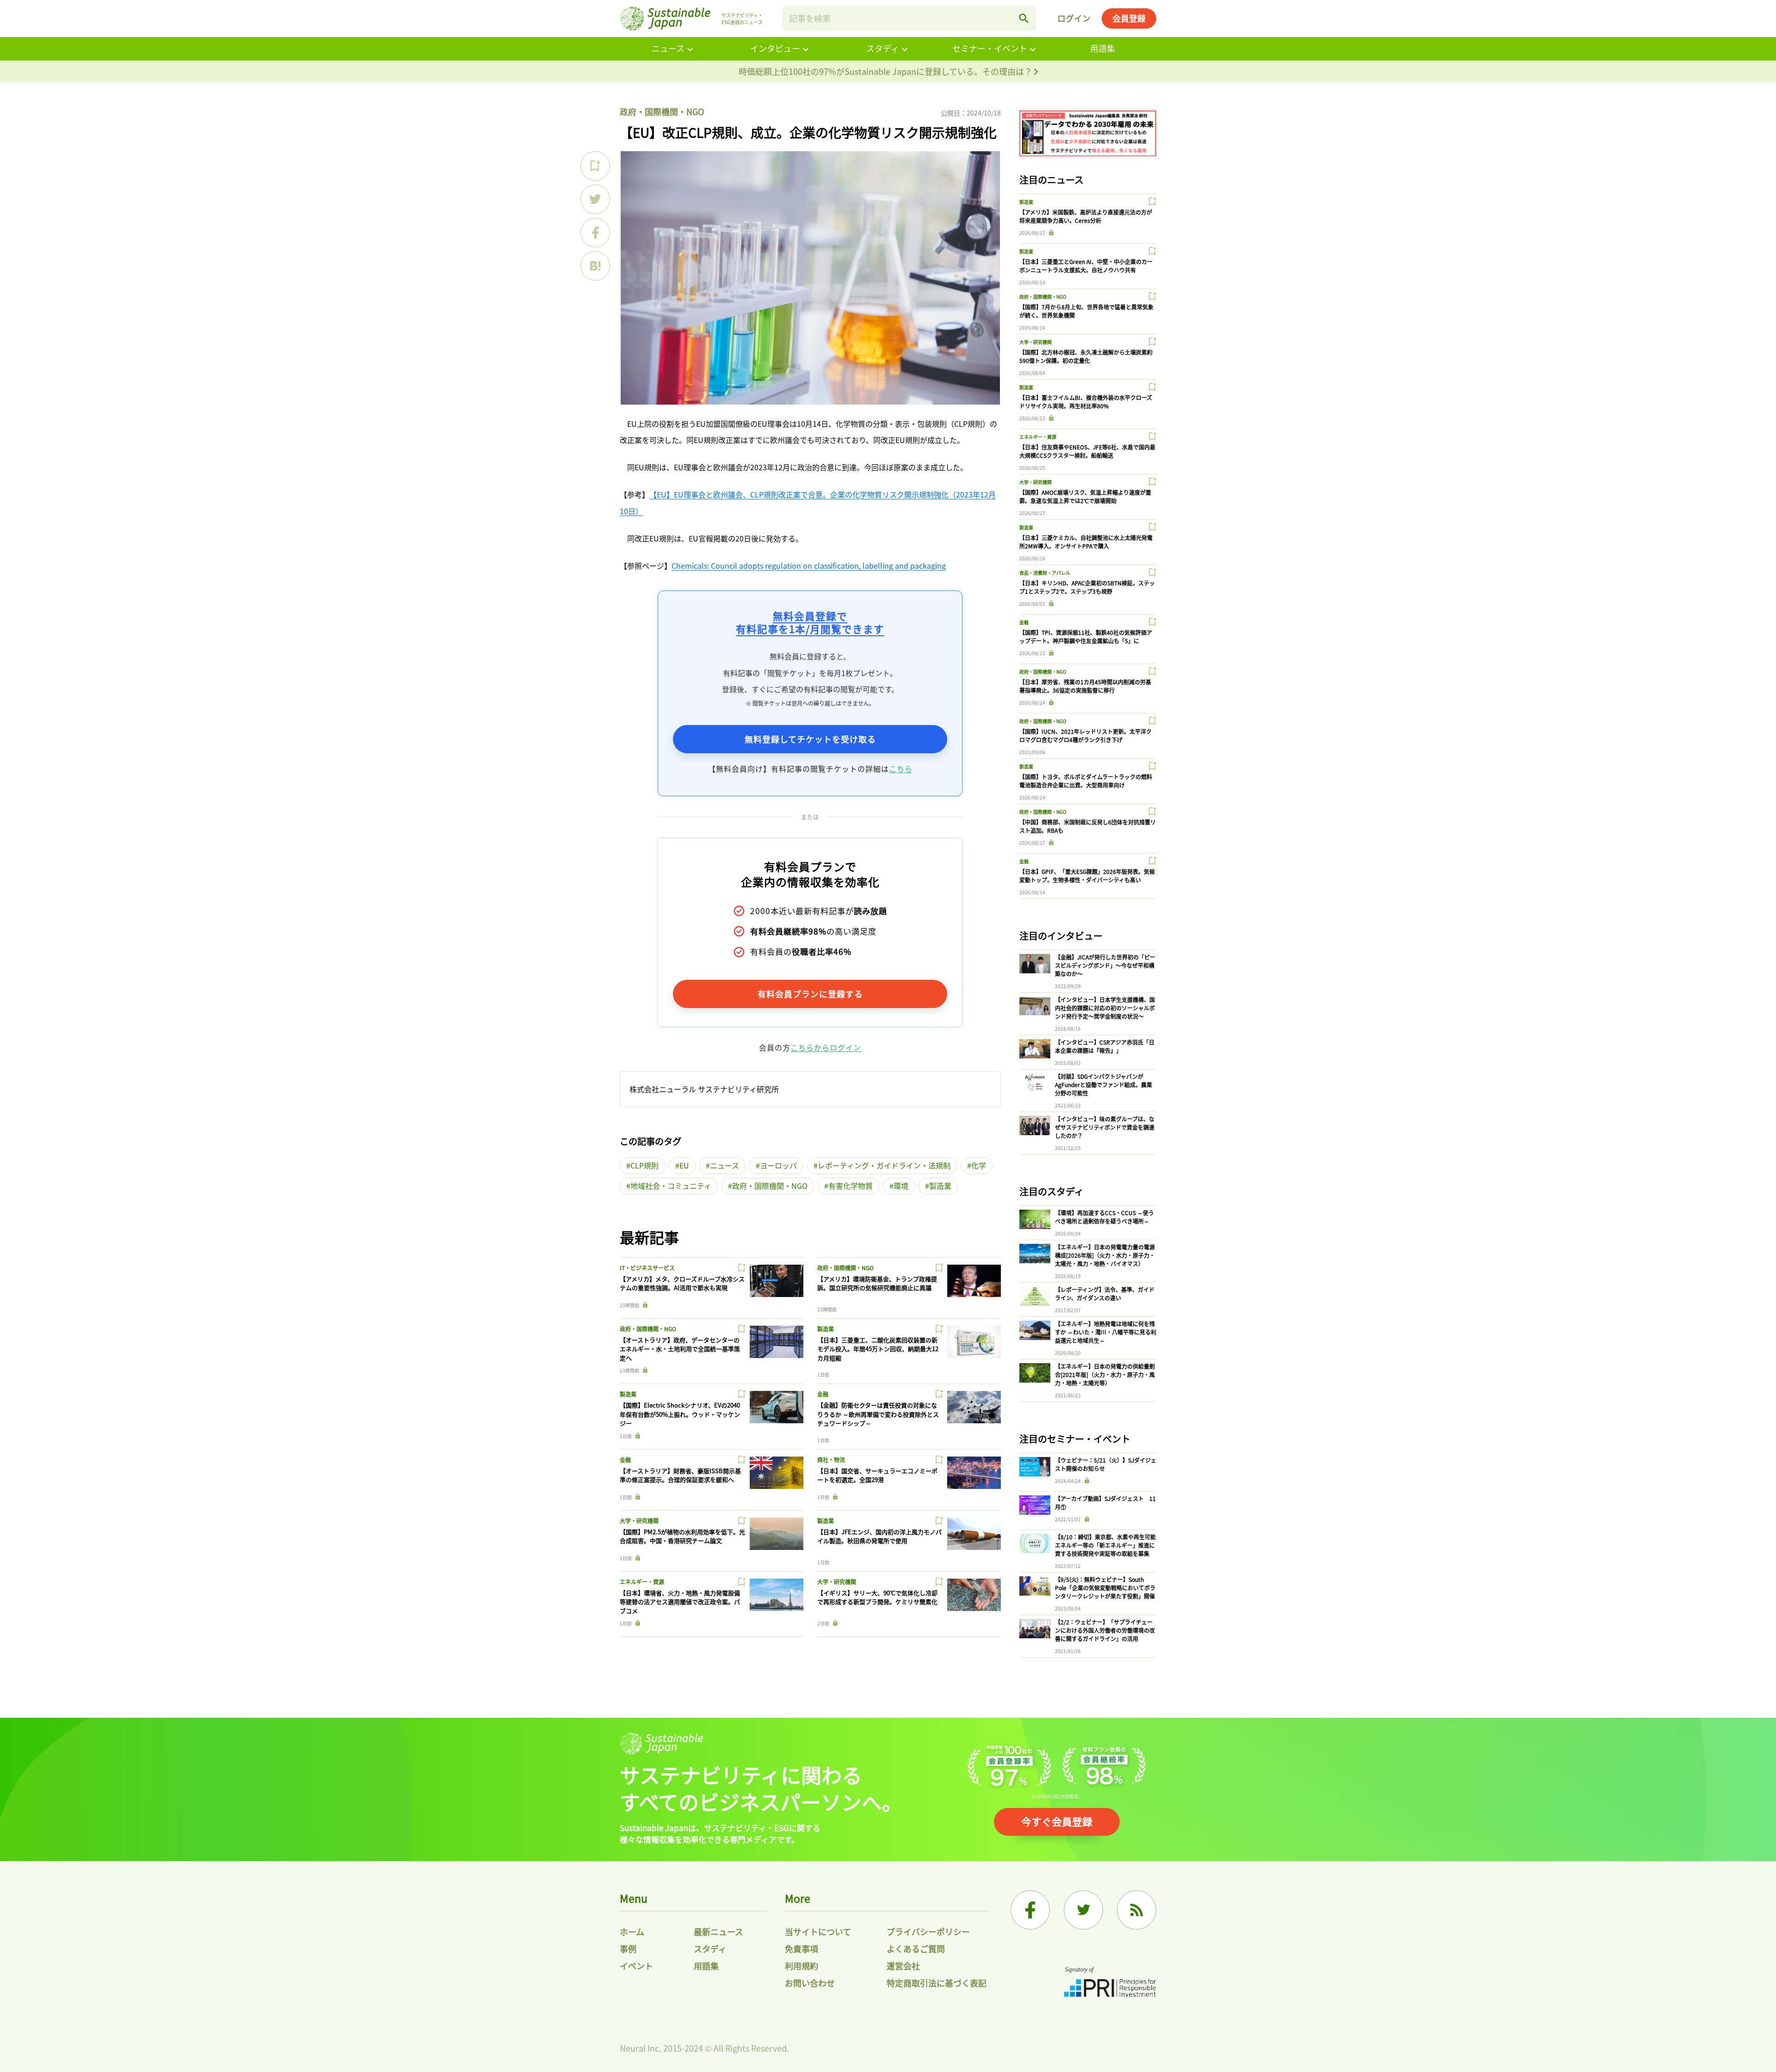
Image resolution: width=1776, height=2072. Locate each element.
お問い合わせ (810, 1983)
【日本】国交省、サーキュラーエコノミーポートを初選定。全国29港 (877, 1475)
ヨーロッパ (778, 1165)
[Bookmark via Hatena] (595, 266)
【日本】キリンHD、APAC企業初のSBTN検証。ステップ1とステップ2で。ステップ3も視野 (1087, 587)
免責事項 (802, 1949)
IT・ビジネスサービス (647, 1268)
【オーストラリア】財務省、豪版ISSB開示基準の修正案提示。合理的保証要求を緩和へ (680, 1475)
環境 (901, 1186)
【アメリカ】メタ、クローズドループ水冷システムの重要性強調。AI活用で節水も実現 (682, 1283)
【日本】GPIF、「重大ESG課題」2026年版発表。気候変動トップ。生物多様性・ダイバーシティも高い (1087, 876)
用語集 (1103, 48)
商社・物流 (831, 1460)
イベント (636, 1966)
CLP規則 (644, 1165)
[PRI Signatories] (1110, 1983)
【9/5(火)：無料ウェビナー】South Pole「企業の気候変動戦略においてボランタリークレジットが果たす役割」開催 (1105, 1588)
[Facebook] (1030, 1910)
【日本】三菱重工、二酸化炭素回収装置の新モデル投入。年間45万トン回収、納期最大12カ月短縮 (878, 1349)
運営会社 (903, 1966)
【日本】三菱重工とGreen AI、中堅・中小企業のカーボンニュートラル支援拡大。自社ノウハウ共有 (1086, 266)
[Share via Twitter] (595, 199)
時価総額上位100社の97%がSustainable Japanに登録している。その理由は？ (886, 71)
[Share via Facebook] (595, 233)
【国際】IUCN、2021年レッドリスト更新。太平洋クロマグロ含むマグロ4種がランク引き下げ (1085, 735)
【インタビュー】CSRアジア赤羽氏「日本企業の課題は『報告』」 (1105, 1046)
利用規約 (802, 1966)
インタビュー (775, 48)
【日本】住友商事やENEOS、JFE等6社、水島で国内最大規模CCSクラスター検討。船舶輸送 (1087, 451)
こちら (901, 769)
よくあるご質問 (916, 1949)
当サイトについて (818, 1931)
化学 (979, 1165)
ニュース (668, 48)
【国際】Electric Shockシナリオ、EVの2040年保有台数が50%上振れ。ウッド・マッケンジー (680, 1414)
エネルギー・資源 (642, 1582)
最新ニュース (718, 1931)
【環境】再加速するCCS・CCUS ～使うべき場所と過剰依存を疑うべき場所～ (1104, 1217)
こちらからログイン (826, 1047)
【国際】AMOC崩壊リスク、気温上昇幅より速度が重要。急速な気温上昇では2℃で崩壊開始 (1085, 496)
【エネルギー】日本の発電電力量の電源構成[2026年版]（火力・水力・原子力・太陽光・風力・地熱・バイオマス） (1105, 1255)
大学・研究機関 (639, 1521)
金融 (823, 1394)
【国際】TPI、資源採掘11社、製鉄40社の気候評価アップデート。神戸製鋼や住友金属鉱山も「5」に (1086, 636)
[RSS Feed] (1137, 1910)
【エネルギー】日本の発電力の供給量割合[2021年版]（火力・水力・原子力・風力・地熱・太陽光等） (1105, 1374)
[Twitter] (1083, 1910)
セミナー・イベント (990, 48)
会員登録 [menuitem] (1129, 18)
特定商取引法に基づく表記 (937, 1983)
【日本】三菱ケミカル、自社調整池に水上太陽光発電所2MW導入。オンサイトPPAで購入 (1086, 542)
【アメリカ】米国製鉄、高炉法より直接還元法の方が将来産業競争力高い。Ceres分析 (1086, 216)
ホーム (632, 1931)
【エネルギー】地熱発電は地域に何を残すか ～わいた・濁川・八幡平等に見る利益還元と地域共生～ (1106, 1332)
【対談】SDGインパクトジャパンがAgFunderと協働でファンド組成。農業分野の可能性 (1104, 1085)
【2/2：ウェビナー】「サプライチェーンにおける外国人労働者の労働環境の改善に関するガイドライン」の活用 (1105, 1630)
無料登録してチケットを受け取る (810, 739)
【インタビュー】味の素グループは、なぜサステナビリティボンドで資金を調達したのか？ (1105, 1127)
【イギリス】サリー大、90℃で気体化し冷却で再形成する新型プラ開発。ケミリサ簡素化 (877, 1597)
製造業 (940, 1186)
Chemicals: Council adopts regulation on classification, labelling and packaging (809, 566)
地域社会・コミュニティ (671, 1186)
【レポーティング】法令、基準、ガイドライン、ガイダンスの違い (1105, 1294)
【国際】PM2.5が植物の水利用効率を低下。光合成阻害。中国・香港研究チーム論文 (682, 1536)
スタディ (883, 48)
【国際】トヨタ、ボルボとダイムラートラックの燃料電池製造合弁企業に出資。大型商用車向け (1086, 781)
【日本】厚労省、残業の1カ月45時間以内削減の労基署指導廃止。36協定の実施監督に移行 (1085, 686)
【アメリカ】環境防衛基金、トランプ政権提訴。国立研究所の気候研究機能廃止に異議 (877, 1283)
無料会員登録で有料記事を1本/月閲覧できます (810, 622)
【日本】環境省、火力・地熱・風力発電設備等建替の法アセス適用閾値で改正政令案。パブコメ (680, 1602)
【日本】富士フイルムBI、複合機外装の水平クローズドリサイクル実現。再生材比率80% (1086, 402)
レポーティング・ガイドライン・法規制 (884, 1165)
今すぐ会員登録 (1057, 1821)
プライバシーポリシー (928, 1931)
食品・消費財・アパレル (1045, 573)
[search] (1024, 18)
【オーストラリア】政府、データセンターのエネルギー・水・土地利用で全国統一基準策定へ (680, 1349)
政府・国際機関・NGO (662, 111)
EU (684, 1165)
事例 (628, 1949)
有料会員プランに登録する (810, 994)
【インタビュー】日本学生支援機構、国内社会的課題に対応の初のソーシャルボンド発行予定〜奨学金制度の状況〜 (1105, 1008)
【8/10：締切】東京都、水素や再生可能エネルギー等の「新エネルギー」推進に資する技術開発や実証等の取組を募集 (1105, 1545)
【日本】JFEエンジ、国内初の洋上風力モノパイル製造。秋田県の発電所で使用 (879, 1536)
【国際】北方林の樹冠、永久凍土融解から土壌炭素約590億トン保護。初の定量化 (1086, 356)
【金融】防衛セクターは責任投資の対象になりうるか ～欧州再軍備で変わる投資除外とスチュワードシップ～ (878, 1414)
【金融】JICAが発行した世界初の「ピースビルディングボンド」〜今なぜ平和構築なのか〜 (1105, 965)
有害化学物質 (851, 1186)
